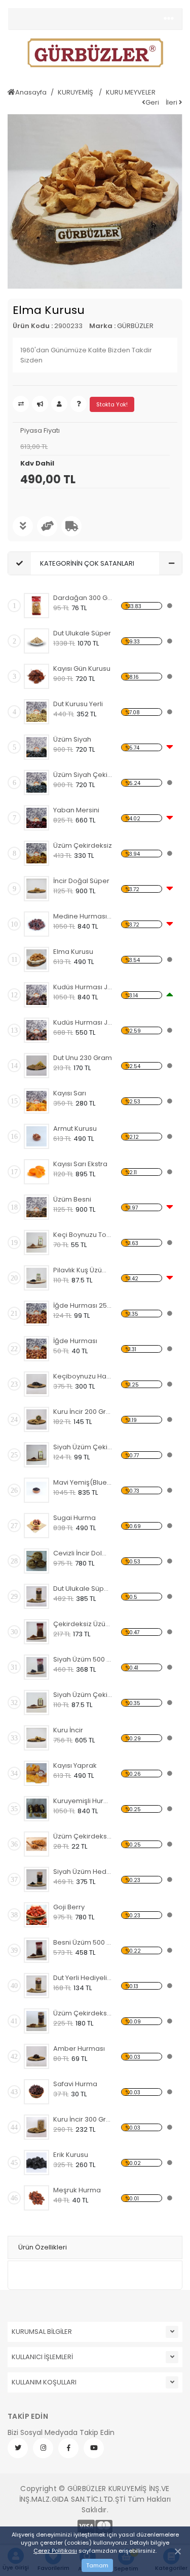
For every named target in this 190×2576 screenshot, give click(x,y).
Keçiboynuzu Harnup (83, 1376)
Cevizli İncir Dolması (83, 1553)
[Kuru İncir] (36, 1738)
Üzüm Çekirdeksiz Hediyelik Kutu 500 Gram (83, 2013)
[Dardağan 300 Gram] (36, 606)
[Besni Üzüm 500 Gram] (36, 1950)
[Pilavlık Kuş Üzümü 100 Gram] (36, 1278)
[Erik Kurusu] (36, 2163)
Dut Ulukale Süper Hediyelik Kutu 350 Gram (83, 1589)
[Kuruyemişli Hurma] (36, 1809)
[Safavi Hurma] (36, 2092)
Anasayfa (31, 92)
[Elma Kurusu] (36, 959)
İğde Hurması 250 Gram (83, 1305)
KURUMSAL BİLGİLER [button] (42, 2332)
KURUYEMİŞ (76, 92)
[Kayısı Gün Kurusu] (36, 676)
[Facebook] (68, 2448)
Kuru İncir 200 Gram (83, 1412)
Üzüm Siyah (72, 739)
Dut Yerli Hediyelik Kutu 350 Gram (83, 1978)
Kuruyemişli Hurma (83, 1801)
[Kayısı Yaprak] (36, 1773)
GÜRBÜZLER (135, 326)
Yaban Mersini (76, 810)
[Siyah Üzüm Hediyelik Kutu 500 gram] (36, 1879)
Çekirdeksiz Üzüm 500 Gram (83, 1624)
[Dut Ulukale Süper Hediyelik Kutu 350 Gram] (36, 1596)
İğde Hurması (75, 1341)
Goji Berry (69, 1907)
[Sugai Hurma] (36, 1526)
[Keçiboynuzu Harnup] (36, 1384)
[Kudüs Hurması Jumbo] (36, 995)
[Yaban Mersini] (36, 818)
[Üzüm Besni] (36, 1207)
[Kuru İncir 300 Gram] (36, 2127)
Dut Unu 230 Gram (83, 1058)
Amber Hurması (79, 2049)
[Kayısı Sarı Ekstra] (36, 1172)
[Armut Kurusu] (36, 1136)
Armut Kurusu (75, 1129)
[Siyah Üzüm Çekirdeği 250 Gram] (36, 1703)
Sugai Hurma (74, 1518)
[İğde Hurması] (36, 1349)
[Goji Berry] (36, 1915)
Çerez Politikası (55, 2551)
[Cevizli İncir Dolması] (36, 1561)
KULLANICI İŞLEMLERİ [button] (42, 2357)
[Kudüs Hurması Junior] (36, 1030)
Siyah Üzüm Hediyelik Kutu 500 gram (83, 1872)
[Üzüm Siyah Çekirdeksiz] (36, 783)
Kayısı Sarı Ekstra (80, 1164)
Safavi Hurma (75, 2084)
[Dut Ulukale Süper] (36, 641)
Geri (152, 102)
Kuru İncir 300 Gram (83, 2119)
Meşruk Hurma (77, 2190)
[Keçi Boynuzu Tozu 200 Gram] (36, 1243)
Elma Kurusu (73, 952)
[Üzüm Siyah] (36, 747)
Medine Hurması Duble (83, 916)
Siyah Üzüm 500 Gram (83, 1659)
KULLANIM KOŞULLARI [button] (44, 2382)
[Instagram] (43, 2448)
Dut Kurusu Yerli (78, 704)
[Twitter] (18, 2448)
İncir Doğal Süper (81, 881)
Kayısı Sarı (70, 1093)
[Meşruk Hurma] (36, 2198)
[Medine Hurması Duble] (36, 924)
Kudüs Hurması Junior (83, 1022)
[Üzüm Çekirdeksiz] (36, 853)
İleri (172, 102)
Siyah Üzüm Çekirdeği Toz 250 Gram (83, 1447)
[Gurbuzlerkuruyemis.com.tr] (95, 53)
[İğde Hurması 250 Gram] (36, 1313)
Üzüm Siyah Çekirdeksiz (83, 775)
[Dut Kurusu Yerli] (36, 712)
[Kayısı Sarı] (36, 1101)
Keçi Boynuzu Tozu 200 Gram (83, 1235)
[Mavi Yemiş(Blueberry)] (36, 1490)
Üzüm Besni (72, 1199)
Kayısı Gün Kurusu (82, 669)
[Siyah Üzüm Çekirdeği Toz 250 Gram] (36, 1455)
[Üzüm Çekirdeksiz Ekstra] (36, 1844)
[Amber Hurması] (36, 2056)
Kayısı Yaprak (75, 1765)
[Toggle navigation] (169, 19)
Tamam (97, 2565)
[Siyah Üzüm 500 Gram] (36, 1667)
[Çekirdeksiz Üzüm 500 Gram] (36, 1632)
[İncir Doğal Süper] (36, 889)
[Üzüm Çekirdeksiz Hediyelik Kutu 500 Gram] (36, 2021)
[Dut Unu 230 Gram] (36, 1066)
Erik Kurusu (71, 2155)
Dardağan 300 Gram (83, 598)
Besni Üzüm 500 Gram (83, 1942)
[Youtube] (94, 2448)
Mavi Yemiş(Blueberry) (83, 1482)
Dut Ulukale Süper (82, 633)
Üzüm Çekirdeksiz (83, 845)
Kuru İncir (68, 1730)
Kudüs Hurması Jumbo (83, 987)
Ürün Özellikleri (43, 2247)
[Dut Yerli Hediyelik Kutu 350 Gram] (36, 1986)
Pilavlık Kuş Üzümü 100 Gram (83, 1270)
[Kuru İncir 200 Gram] (36, 1419)
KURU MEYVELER (131, 92)
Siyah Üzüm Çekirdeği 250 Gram (83, 1695)
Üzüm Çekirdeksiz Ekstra (83, 1836)
